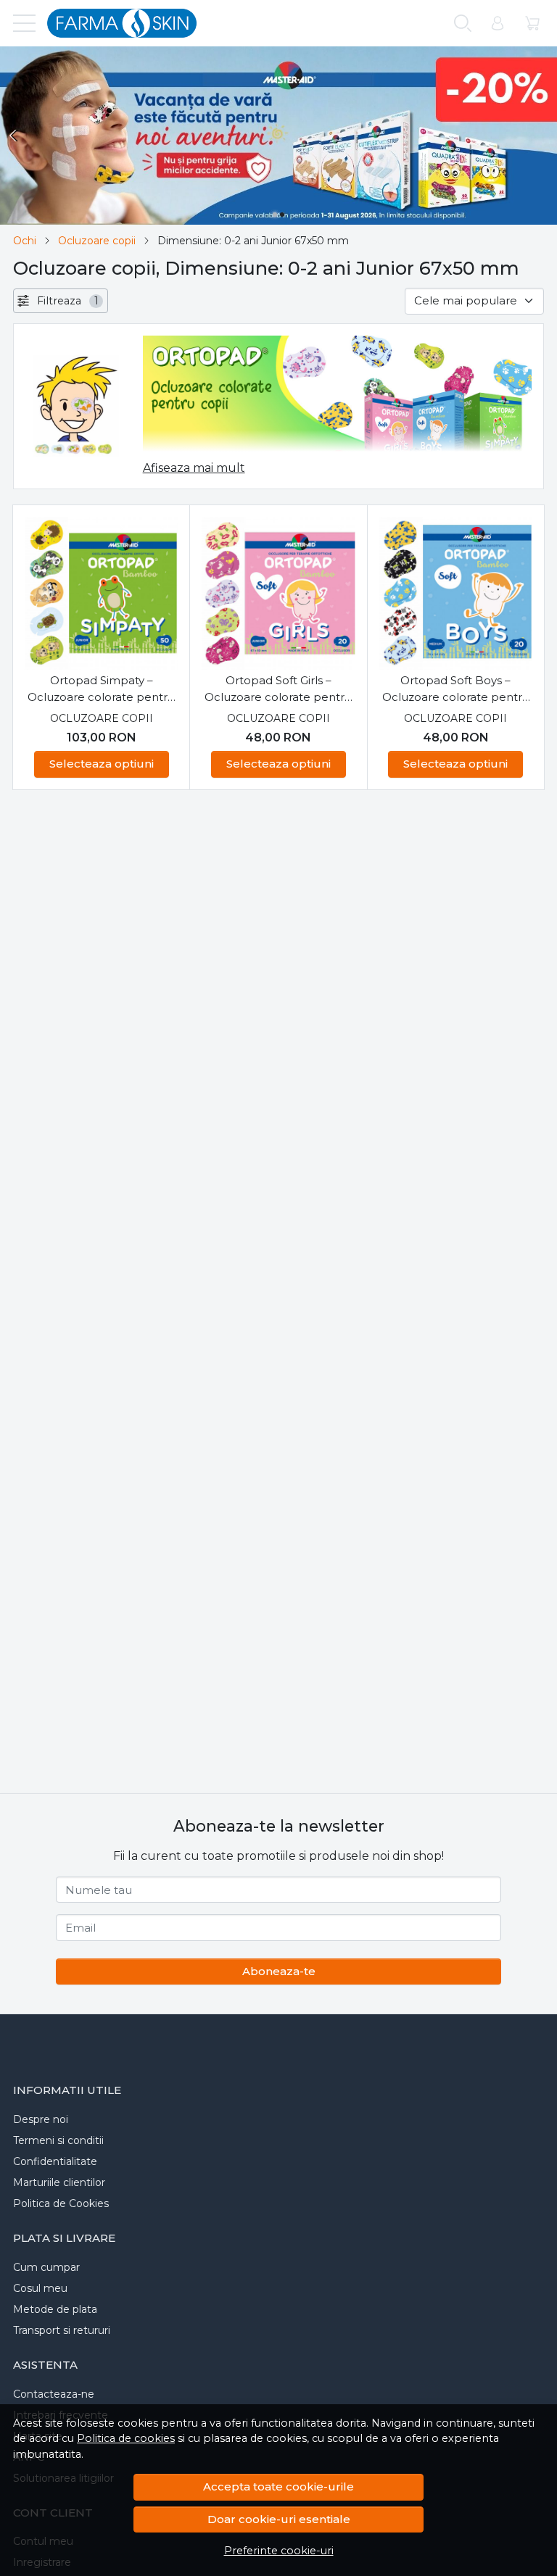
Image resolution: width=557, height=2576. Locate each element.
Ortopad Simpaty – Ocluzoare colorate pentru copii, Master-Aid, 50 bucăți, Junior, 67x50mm (101, 689)
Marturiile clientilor (59, 2182)
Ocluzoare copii (97, 241)
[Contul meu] (498, 24)
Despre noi (41, 2119)
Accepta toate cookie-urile (278, 2486)
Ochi (25, 241)
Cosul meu (40, 2288)
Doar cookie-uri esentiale (279, 2519)
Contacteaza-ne (54, 2394)
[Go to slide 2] (282, 215)
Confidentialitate (55, 2161)
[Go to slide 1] (275, 215)
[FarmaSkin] (116, 23)
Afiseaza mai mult (194, 468)
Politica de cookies (126, 2438)
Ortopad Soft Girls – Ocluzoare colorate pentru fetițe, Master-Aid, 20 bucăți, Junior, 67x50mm (278, 689)
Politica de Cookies (61, 2203)
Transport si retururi (62, 2330)
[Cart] (532, 24)
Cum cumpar (46, 2267)
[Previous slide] (15, 136)
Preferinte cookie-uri (279, 2551)
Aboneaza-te (279, 1971)
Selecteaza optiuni (102, 764)
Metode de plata (55, 2309)
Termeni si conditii (58, 2140)
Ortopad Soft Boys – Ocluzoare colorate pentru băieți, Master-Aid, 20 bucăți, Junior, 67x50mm (456, 689)
